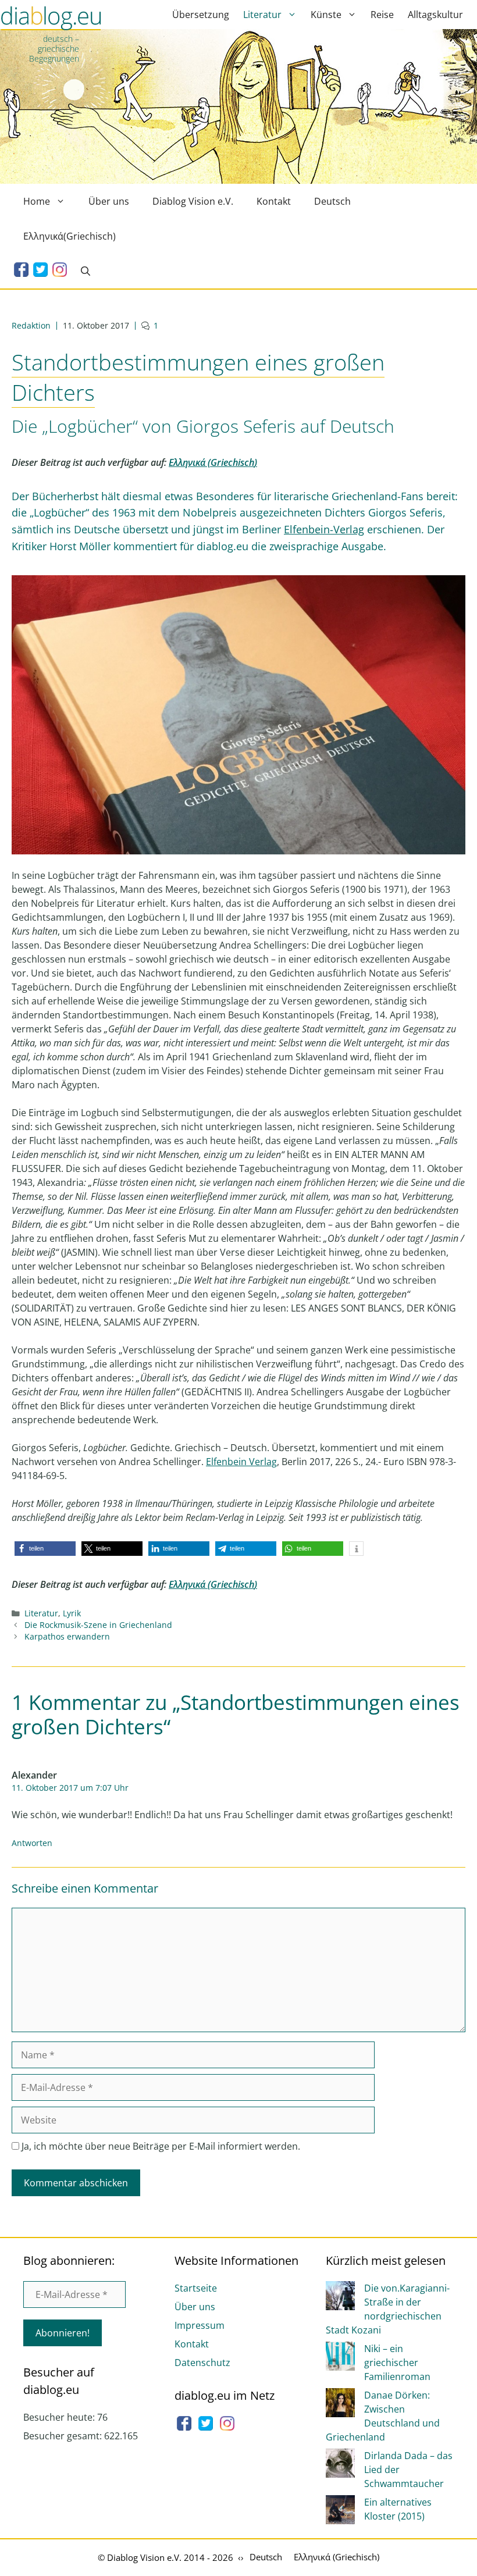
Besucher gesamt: (64, 2436)
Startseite (196, 2288)
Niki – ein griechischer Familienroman (397, 2363)
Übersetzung (201, 15)
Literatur (262, 15)
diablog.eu (51, 19)
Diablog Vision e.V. (193, 201)
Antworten (32, 1843)
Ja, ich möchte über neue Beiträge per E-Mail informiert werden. (160, 2146)
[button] (45, 1549)
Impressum (200, 2325)
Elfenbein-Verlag (324, 529)
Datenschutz (202, 2363)
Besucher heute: (60, 2417)
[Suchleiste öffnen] (86, 271)
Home (37, 201)
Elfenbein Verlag (241, 1462)
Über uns (109, 201)
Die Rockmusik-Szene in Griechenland (98, 1625)
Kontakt (274, 201)
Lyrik (72, 1613)
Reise (382, 15)
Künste (326, 15)
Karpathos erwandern (67, 1636)
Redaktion (31, 325)
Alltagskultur (435, 15)
